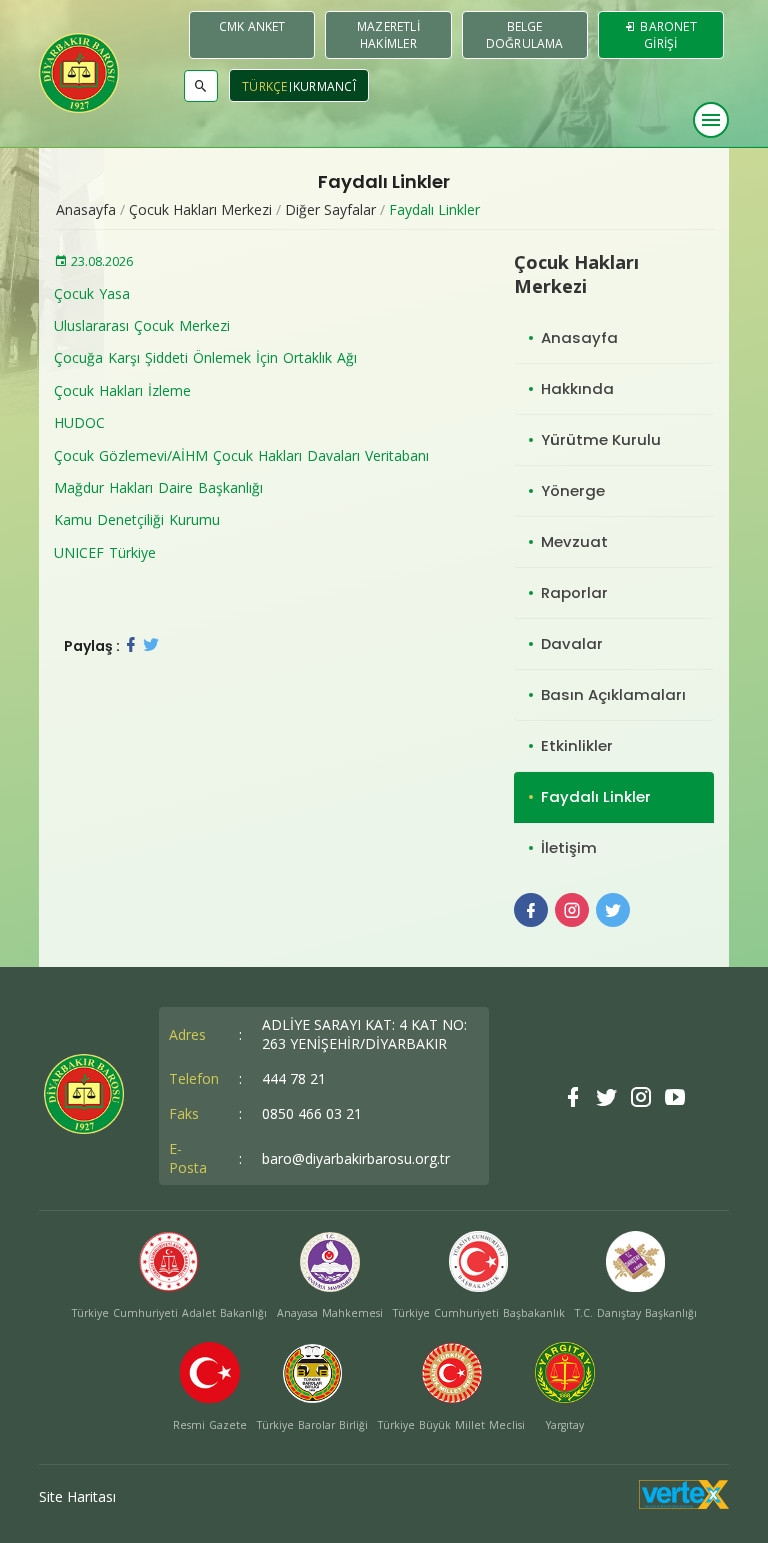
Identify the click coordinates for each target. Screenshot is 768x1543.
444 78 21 (294, 1078)
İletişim (569, 847)
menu (711, 120)
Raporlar (574, 592)
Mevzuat (574, 541)
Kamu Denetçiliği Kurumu (137, 519)
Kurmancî (324, 86)
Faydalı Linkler (434, 209)
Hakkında (577, 388)
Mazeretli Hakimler (388, 35)
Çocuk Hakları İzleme (122, 390)
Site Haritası (77, 1496)
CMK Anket (252, 26)
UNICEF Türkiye (105, 552)
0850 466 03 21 (312, 1113)
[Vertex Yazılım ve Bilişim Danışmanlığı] (684, 1503)
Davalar (572, 643)
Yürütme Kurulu (601, 439)
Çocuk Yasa (92, 293)
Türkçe (265, 86)
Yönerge (573, 490)
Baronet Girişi (667, 35)
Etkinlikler (577, 745)
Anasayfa (86, 209)
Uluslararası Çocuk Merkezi (142, 325)
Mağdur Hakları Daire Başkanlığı (158, 487)
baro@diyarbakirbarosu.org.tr (356, 1158)
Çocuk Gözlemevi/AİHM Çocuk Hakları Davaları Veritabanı (241, 455)
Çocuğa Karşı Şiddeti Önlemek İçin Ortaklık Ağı (205, 357)
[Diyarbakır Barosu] (79, 73)
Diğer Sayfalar (330, 209)
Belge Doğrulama (525, 35)
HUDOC (79, 422)
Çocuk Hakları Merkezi (200, 209)
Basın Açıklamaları (613, 694)
